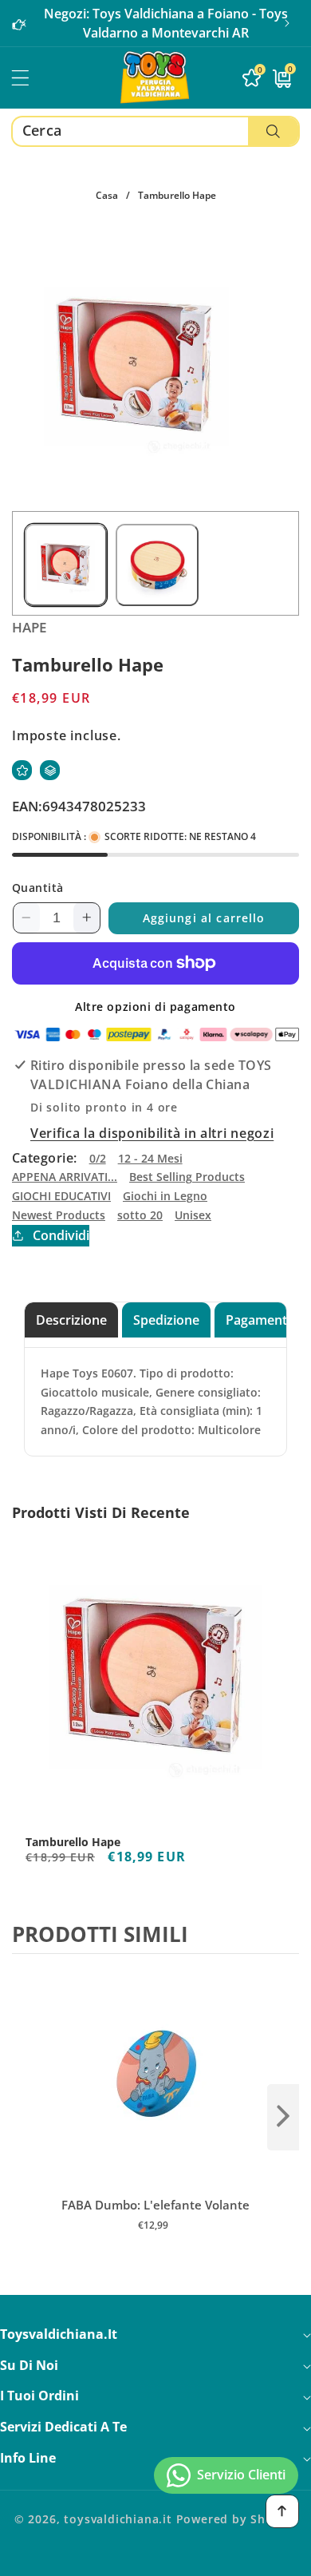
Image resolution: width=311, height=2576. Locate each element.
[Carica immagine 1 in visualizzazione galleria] (66, 565)
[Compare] (50, 770)
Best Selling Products (187, 1177)
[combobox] (155, 131)
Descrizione (71, 1320)
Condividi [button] (61, 1235)
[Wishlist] (22, 770)
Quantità (38, 888)
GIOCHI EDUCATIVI (61, 1196)
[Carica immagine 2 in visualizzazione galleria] (157, 565)
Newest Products (59, 1215)
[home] (155, 2558)
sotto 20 (140, 1215)
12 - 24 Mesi (150, 1158)
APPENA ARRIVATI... (65, 1177)
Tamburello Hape (73, 1842)
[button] (287, 23)
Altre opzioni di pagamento (155, 1007)
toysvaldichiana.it (118, 2519)
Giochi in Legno (165, 1196)
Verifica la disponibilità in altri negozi (152, 1133)
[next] (283, 2117)
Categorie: (45, 1158)
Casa (107, 195)
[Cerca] (273, 131)
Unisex (193, 1215)
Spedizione (166, 1320)
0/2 (98, 1158)
